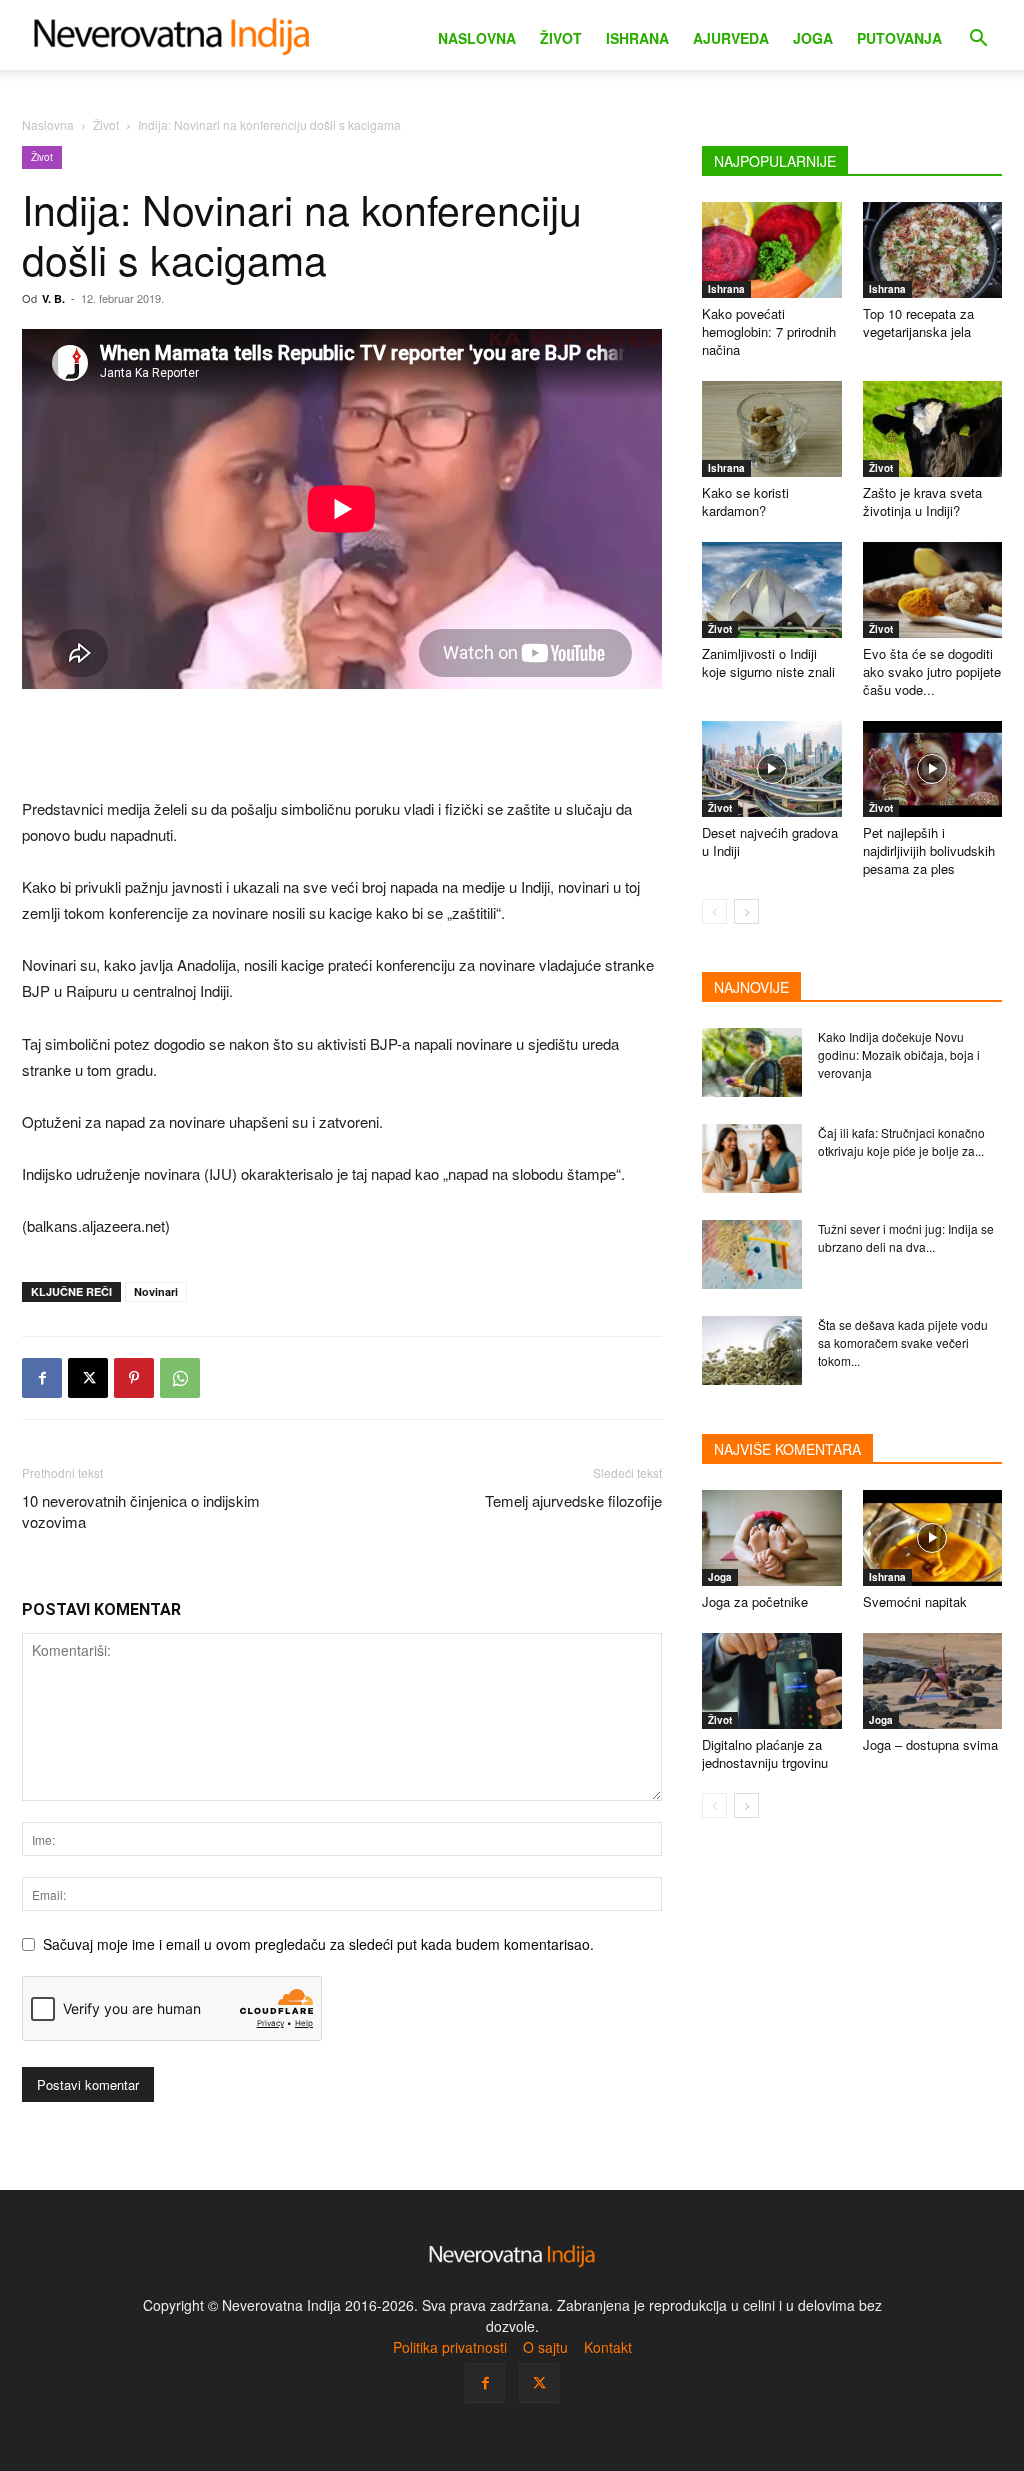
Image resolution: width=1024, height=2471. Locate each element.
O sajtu (545, 2347)
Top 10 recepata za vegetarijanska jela (918, 322)
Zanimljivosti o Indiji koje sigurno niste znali (768, 662)
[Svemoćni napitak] (933, 1538)
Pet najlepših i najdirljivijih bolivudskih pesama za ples (929, 850)
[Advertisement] (342, 745)
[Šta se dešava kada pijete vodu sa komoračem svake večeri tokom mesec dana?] (752, 1350)
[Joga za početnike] (772, 1538)
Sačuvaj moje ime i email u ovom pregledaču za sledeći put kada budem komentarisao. (318, 1944)
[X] (88, 1378)
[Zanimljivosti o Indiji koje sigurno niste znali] (772, 590)
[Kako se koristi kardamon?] (772, 429)
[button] (978, 40)
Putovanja (899, 38)
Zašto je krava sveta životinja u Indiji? (922, 501)
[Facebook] (42, 1378)
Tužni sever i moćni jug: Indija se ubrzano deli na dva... (906, 1237)
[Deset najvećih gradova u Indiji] (772, 769)
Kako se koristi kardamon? (745, 501)
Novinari (156, 1291)
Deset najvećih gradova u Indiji (770, 841)
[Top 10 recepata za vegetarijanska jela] (933, 250)
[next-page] (746, 911)
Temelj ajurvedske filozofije (573, 1500)
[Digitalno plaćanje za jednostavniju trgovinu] (772, 1681)
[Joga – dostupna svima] (933, 1681)
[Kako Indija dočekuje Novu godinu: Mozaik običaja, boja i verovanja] (752, 1062)
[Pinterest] (134, 1378)
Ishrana (637, 38)
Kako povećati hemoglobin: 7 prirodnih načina (769, 331)
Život (561, 38)
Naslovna (477, 38)
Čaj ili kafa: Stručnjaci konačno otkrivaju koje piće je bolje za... (901, 1141)
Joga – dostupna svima (930, 1744)
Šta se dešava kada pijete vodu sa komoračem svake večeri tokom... (903, 1342)
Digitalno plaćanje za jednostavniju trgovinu (765, 1753)
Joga (813, 38)
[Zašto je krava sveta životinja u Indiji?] (933, 429)
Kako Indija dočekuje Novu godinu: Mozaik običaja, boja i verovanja (899, 1054)
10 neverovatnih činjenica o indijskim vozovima (141, 1511)
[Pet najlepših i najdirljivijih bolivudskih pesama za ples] (933, 769)
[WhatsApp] (180, 1378)
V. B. (53, 298)
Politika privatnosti (450, 2347)
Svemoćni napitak (915, 1601)
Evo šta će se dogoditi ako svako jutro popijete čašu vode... (932, 671)
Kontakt (608, 2347)
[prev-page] (714, 911)
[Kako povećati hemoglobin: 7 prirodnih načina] (772, 250)
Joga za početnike (755, 1601)
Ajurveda (731, 38)
